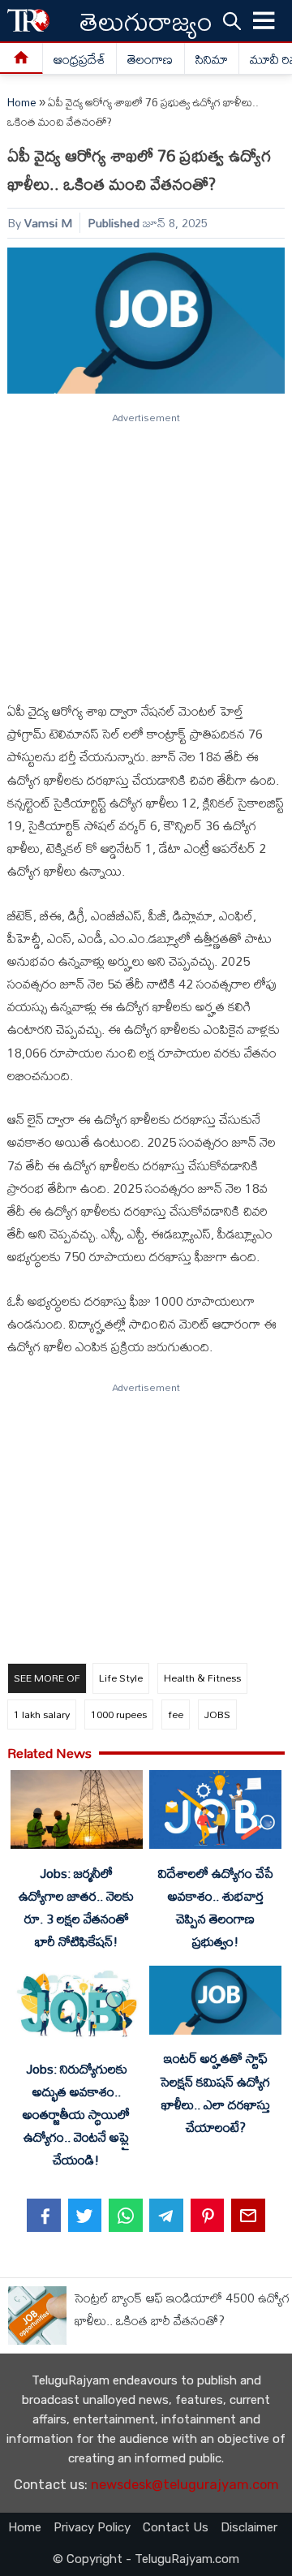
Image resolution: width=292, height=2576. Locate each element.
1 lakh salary (42, 1714)
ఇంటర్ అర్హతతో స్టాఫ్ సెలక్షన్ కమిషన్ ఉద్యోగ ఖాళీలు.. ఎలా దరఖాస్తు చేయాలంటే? (215, 2092)
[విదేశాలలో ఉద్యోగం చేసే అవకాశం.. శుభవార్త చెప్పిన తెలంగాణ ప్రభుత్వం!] (215, 1813)
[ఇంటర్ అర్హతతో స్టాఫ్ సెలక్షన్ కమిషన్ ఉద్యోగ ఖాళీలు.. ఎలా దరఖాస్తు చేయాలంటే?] (215, 2003)
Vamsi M (48, 223)
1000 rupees (119, 1714)
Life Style (121, 1678)
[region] (145, 550)
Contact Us (176, 2527)
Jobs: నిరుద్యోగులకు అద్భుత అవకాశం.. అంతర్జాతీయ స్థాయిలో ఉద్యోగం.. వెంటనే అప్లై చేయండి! (76, 2115)
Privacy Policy (92, 2527)
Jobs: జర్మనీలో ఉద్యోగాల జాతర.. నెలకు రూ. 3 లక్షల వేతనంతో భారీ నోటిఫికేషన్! (76, 1907)
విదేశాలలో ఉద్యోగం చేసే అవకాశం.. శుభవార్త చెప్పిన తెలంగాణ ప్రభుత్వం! (216, 1907)
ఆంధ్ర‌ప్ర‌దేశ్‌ (79, 59)
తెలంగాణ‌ (150, 59)
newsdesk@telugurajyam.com (185, 2485)
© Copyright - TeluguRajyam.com (146, 2559)
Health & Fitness (202, 1678)
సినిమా (212, 59)
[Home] (21, 59)
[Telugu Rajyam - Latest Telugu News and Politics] (28, 21)
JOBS (217, 1714)
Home (22, 102)
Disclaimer (249, 2527)
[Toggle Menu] (264, 21)
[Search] (232, 20)
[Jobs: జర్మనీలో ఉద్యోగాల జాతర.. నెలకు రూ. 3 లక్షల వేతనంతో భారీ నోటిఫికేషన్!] (76, 1813)
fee (176, 1714)
